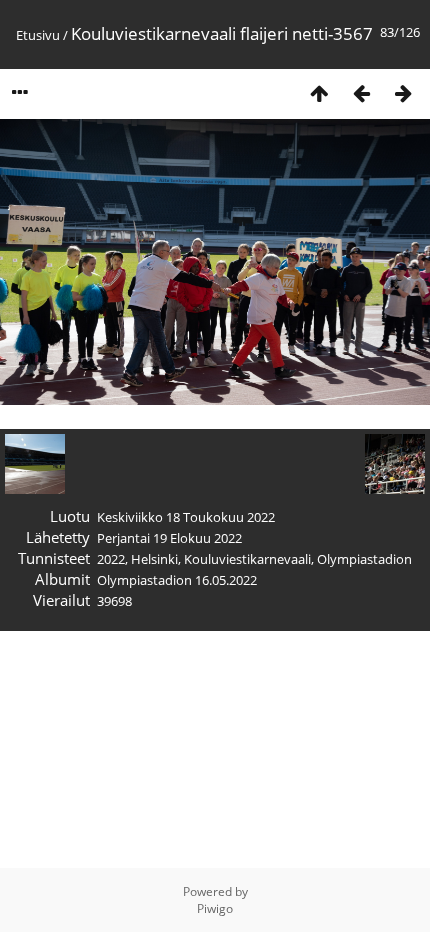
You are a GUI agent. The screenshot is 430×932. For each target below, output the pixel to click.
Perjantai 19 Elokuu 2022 (169, 538)
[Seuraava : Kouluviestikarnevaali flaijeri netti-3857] (403, 92)
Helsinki (154, 559)
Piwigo (215, 908)
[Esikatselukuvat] (319, 92)
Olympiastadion (364, 559)
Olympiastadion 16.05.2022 (177, 580)
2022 (111, 559)
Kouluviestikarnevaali (247, 559)
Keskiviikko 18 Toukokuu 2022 (186, 517)
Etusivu (38, 35)
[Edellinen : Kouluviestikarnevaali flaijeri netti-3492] (361, 92)
